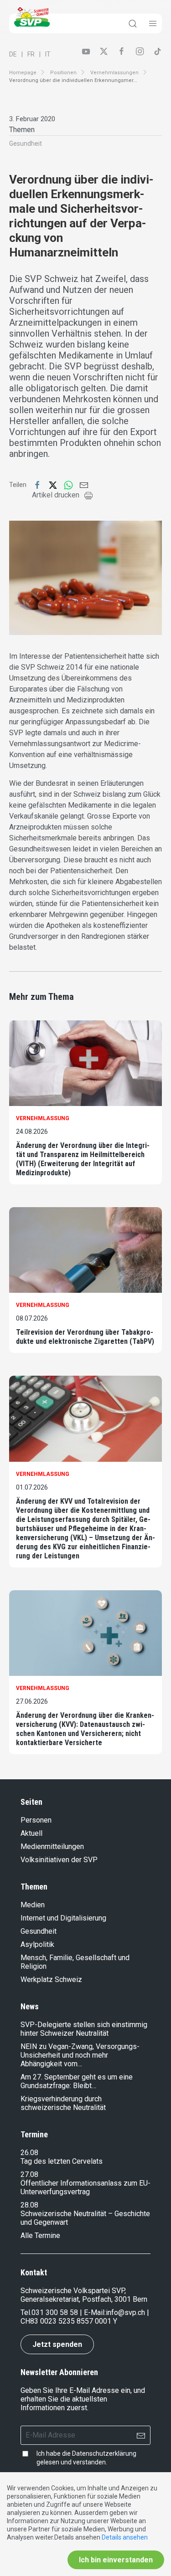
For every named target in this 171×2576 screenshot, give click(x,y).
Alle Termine (40, 2235)
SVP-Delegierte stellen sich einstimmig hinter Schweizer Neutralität (84, 2029)
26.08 (29, 2153)
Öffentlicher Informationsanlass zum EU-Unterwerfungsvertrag (85, 2187)
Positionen (63, 73)
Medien (33, 1905)
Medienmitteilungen (52, 1846)
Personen (36, 1820)
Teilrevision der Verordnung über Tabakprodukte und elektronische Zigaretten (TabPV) (85, 1337)
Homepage (23, 73)
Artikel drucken (56, 495)
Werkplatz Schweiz (51, 1979)
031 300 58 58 (55, 2312)
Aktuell (31, 1833)
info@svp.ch (125, 2312)
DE (13, 54)
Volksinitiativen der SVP (59, 1860)
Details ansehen (125, 2537)
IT (48, 54)
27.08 (29, 2174)
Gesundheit (26, 143)
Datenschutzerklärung (104, 2453)
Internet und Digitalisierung (63, 1918)
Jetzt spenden (57, 2344)
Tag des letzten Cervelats (62, 2161)
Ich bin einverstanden (116, 2560)
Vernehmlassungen (114, 73)
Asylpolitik (37, 1944)
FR (31, 54)
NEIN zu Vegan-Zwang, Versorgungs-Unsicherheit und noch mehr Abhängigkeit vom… (80, 2055)
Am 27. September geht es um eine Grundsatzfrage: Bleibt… (77, 2081)
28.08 (29, 2205)
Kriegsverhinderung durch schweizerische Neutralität (63, 2103)
